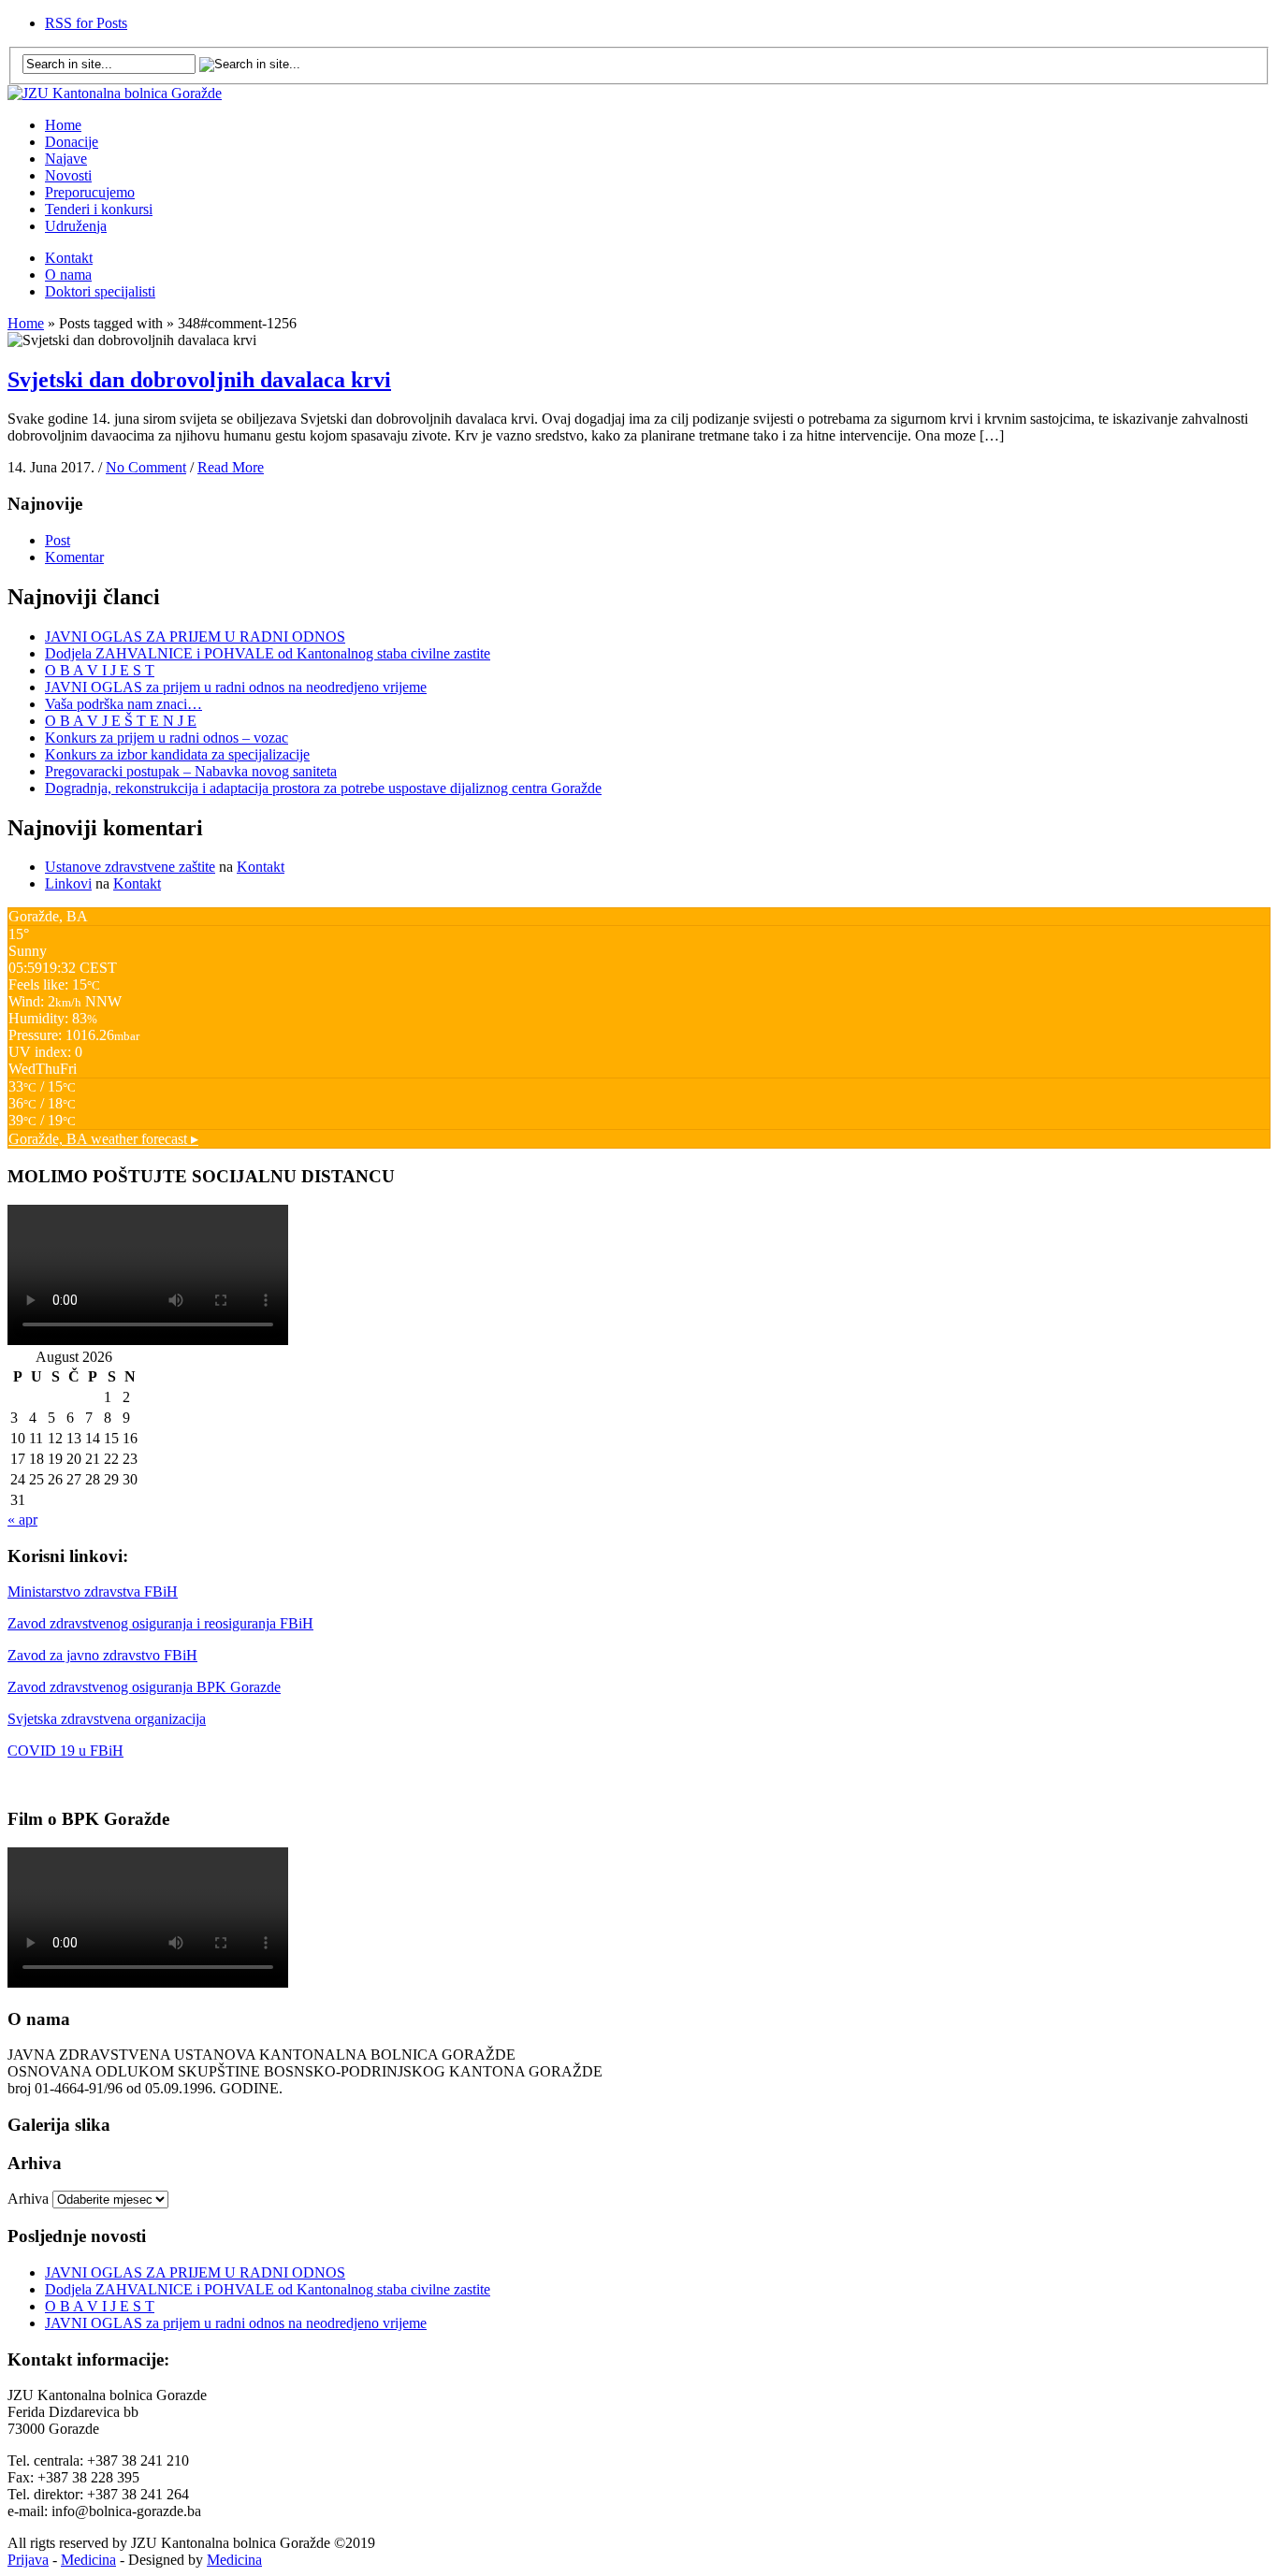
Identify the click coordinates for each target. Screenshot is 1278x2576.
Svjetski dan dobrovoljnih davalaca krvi (199, 380)
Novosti (68, 175)
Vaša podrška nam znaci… (123, 704)
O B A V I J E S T (100, 670)
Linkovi (68, 883)
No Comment (146, 467)
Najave (66, 159)
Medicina (88, 2560)
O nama (68, 275)
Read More (231, 467)
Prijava (28, 2560)
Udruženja (76, 226)
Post (58, 540)
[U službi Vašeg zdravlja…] (115, 93)
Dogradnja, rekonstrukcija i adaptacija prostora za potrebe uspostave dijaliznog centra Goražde (323, 788)
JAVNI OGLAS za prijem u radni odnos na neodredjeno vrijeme (236, 687)
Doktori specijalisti (100, 291)
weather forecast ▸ (103, 1139)
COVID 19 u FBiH (65, 1751)
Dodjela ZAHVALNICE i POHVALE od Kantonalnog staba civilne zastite (268, 653)
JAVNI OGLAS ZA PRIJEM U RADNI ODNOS (195, 637)
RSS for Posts (86, 23)
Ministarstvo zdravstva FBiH (93, 1592)
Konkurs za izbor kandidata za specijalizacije (177, 754)
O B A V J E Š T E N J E (121, 721)
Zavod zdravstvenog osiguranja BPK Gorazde (144, 1687)
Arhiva (28, 2199)
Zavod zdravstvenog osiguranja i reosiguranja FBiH (160, 1623)
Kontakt (69, 258)
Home (63, 125)
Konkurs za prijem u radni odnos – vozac (167, 738)
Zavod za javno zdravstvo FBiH (102, 1655)
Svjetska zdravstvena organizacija (107, 1719)
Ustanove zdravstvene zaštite (130, 867)
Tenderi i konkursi (99, 209)
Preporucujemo (90, 192)
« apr (22, 1520)
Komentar (74, 557)
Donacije (72, 142)
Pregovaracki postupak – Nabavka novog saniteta (191, 771)
